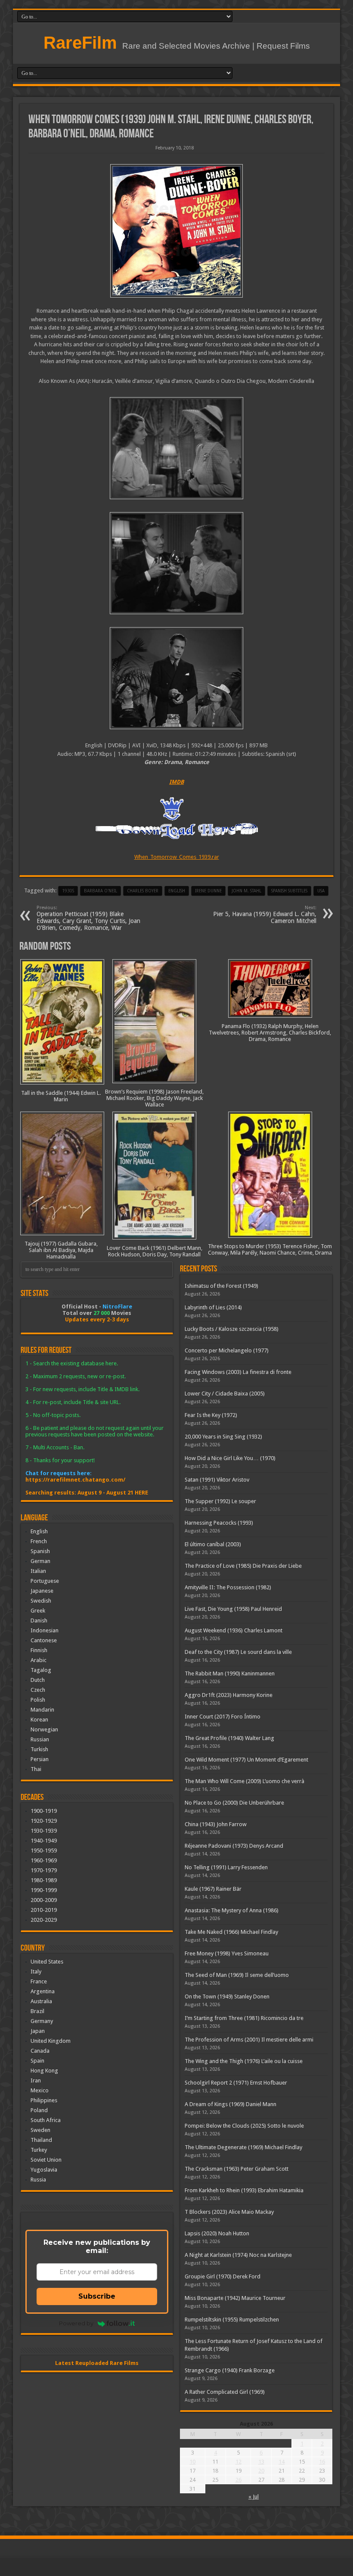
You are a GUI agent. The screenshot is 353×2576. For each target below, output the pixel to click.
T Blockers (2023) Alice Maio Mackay (229, 2212)
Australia (41, 2001)
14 (282, 2462)
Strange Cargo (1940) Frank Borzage (230, 2370)
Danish (39, 1620)
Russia (38, 2180)
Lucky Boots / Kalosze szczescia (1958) (232, 1329)
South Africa (46, 2120)
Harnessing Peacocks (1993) (219, 1523)
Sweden (40, 2130)
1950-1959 (44, 1850)
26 (238, 2480)
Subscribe (97, 2296)
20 (261, 2471)
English (39, 1531)
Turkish (39, 1749)
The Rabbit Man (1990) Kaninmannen (230, 1673)
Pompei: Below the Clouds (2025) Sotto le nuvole (244, 2126)
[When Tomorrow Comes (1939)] (176, 231)
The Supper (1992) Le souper (220, 1501)
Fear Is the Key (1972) (211, 1415)
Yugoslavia (44, 2170)
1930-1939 (44, 1831)
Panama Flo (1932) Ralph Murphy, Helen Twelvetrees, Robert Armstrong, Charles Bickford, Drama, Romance (270, 1033)
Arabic (39, 1660)
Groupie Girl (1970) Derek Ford (223, 2276)
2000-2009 (44, 1900)
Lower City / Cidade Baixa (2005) (225, 1394)
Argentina (43, 1991)
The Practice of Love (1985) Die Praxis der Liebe (243, 1566)
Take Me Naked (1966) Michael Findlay (231, 1932)
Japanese (42, 1591)
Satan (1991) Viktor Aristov (217, 1480)
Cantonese (44, 1640)
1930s (68, 891)
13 (261, 2462)
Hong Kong (44, 2071)
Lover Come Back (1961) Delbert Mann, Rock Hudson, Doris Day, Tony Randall (155, 1251)
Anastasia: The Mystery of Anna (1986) (232, 1910)
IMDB (176, 782)
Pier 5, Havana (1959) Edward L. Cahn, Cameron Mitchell (265, 915)
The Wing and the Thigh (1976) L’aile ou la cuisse (244, 2061)
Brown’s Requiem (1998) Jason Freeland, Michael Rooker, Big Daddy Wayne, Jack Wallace (154, 1098)
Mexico (40, 2090)
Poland (39, 2110)
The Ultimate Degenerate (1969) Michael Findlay (243, 2147)
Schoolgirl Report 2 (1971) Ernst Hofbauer (236, 2083)
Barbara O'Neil (101, 891)
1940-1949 (44, 1841)
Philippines (44, 2100)
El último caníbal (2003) (213, 1544)
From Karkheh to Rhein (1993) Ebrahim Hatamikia (244, 2190)
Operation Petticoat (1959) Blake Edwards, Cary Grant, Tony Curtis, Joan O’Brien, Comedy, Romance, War (88, 918)
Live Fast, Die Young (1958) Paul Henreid (233, 1609)
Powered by (76, 2323)
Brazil (37, 2011)
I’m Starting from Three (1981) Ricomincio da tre (244, 2018)
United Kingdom (51, 2041)
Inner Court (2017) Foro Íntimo (223, 1717)
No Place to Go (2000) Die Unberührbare (234, 1803)
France (39, 1981)
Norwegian (44, 1729)
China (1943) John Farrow (216, 1824)
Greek (38, 1611)
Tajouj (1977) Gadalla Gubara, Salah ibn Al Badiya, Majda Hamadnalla (61, 1250)
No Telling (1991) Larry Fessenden (226, 1867)
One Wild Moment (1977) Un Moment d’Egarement (246, 1760)
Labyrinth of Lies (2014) (213, 1307)
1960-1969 (44, 1860)
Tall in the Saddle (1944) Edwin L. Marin (61, 1096)
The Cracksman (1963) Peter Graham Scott (237, 2169)
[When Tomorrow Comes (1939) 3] (176, 448)
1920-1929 (44, 1821)
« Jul (254, 2497)
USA (321, 891)
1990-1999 (44, 1890)
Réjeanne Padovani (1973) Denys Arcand (234, 1846)
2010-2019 (44, 1910)
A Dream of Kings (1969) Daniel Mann (231, 2104)
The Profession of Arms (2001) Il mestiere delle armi (249, 2040)
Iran (36, 2080)
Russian (40, 1739)
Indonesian (45, 1630)
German (40, 1561)
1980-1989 (44, 1880)
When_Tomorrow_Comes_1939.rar (177, 857)
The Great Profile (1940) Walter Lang (229, 1738)
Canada (40, 2051)
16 (322, 2462)
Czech (38, 1690)
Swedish (41, 1601)
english (177, 891)
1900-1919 (44, 1811)
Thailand (41, 2140)
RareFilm (80, 43)
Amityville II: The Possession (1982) (228, 1587)
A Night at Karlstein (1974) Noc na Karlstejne (238, 2255)
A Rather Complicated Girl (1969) (225, 2392)
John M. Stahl (246, 891)
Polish (38, 1700)
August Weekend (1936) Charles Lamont (234, 1630)
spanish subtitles (289, 891)
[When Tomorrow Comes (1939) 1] (176, 678)
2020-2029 (44, 1920)
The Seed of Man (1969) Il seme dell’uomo (237, 1975)
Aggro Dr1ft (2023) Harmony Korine (229, 1695)
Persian (40, 1759)
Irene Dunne (208, 891)
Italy (36, 1972)
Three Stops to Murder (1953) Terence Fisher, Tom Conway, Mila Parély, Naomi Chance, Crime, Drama (270, 1249)
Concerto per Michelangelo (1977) (227, 1350)
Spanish (40, 1551)
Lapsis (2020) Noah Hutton (217, 2233)
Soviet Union (46, 2160)
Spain (37, 2061)
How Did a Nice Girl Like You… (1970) (230, 1458)
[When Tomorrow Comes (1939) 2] (176, 563)
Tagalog (41, 1670)
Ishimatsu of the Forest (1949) (221, 1286)
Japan (38, 2031)
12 (238, 2462)
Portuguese (45, 1581)
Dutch (38, 1680)
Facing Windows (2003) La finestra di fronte (238, 1372)
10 (192, 2462)
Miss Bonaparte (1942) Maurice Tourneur (235, 2298)
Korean (39, 1720)
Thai (36, 1769)
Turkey (39, 2150)
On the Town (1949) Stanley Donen (227, 1996)
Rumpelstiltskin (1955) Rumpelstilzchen (232, 2320)
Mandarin (42, 1710)
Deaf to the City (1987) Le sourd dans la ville (238, 1652)
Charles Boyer (143, 891)
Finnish (39, 1650)
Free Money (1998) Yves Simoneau (227, 1953)
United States (47, 1962)
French (39, 1541)
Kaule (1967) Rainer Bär (213, 1889)
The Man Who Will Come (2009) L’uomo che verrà (245, 1781)
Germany (42, 2021)
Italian (38, 1571)
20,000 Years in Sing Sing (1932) (223, 1437)
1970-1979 (44, 1870)
